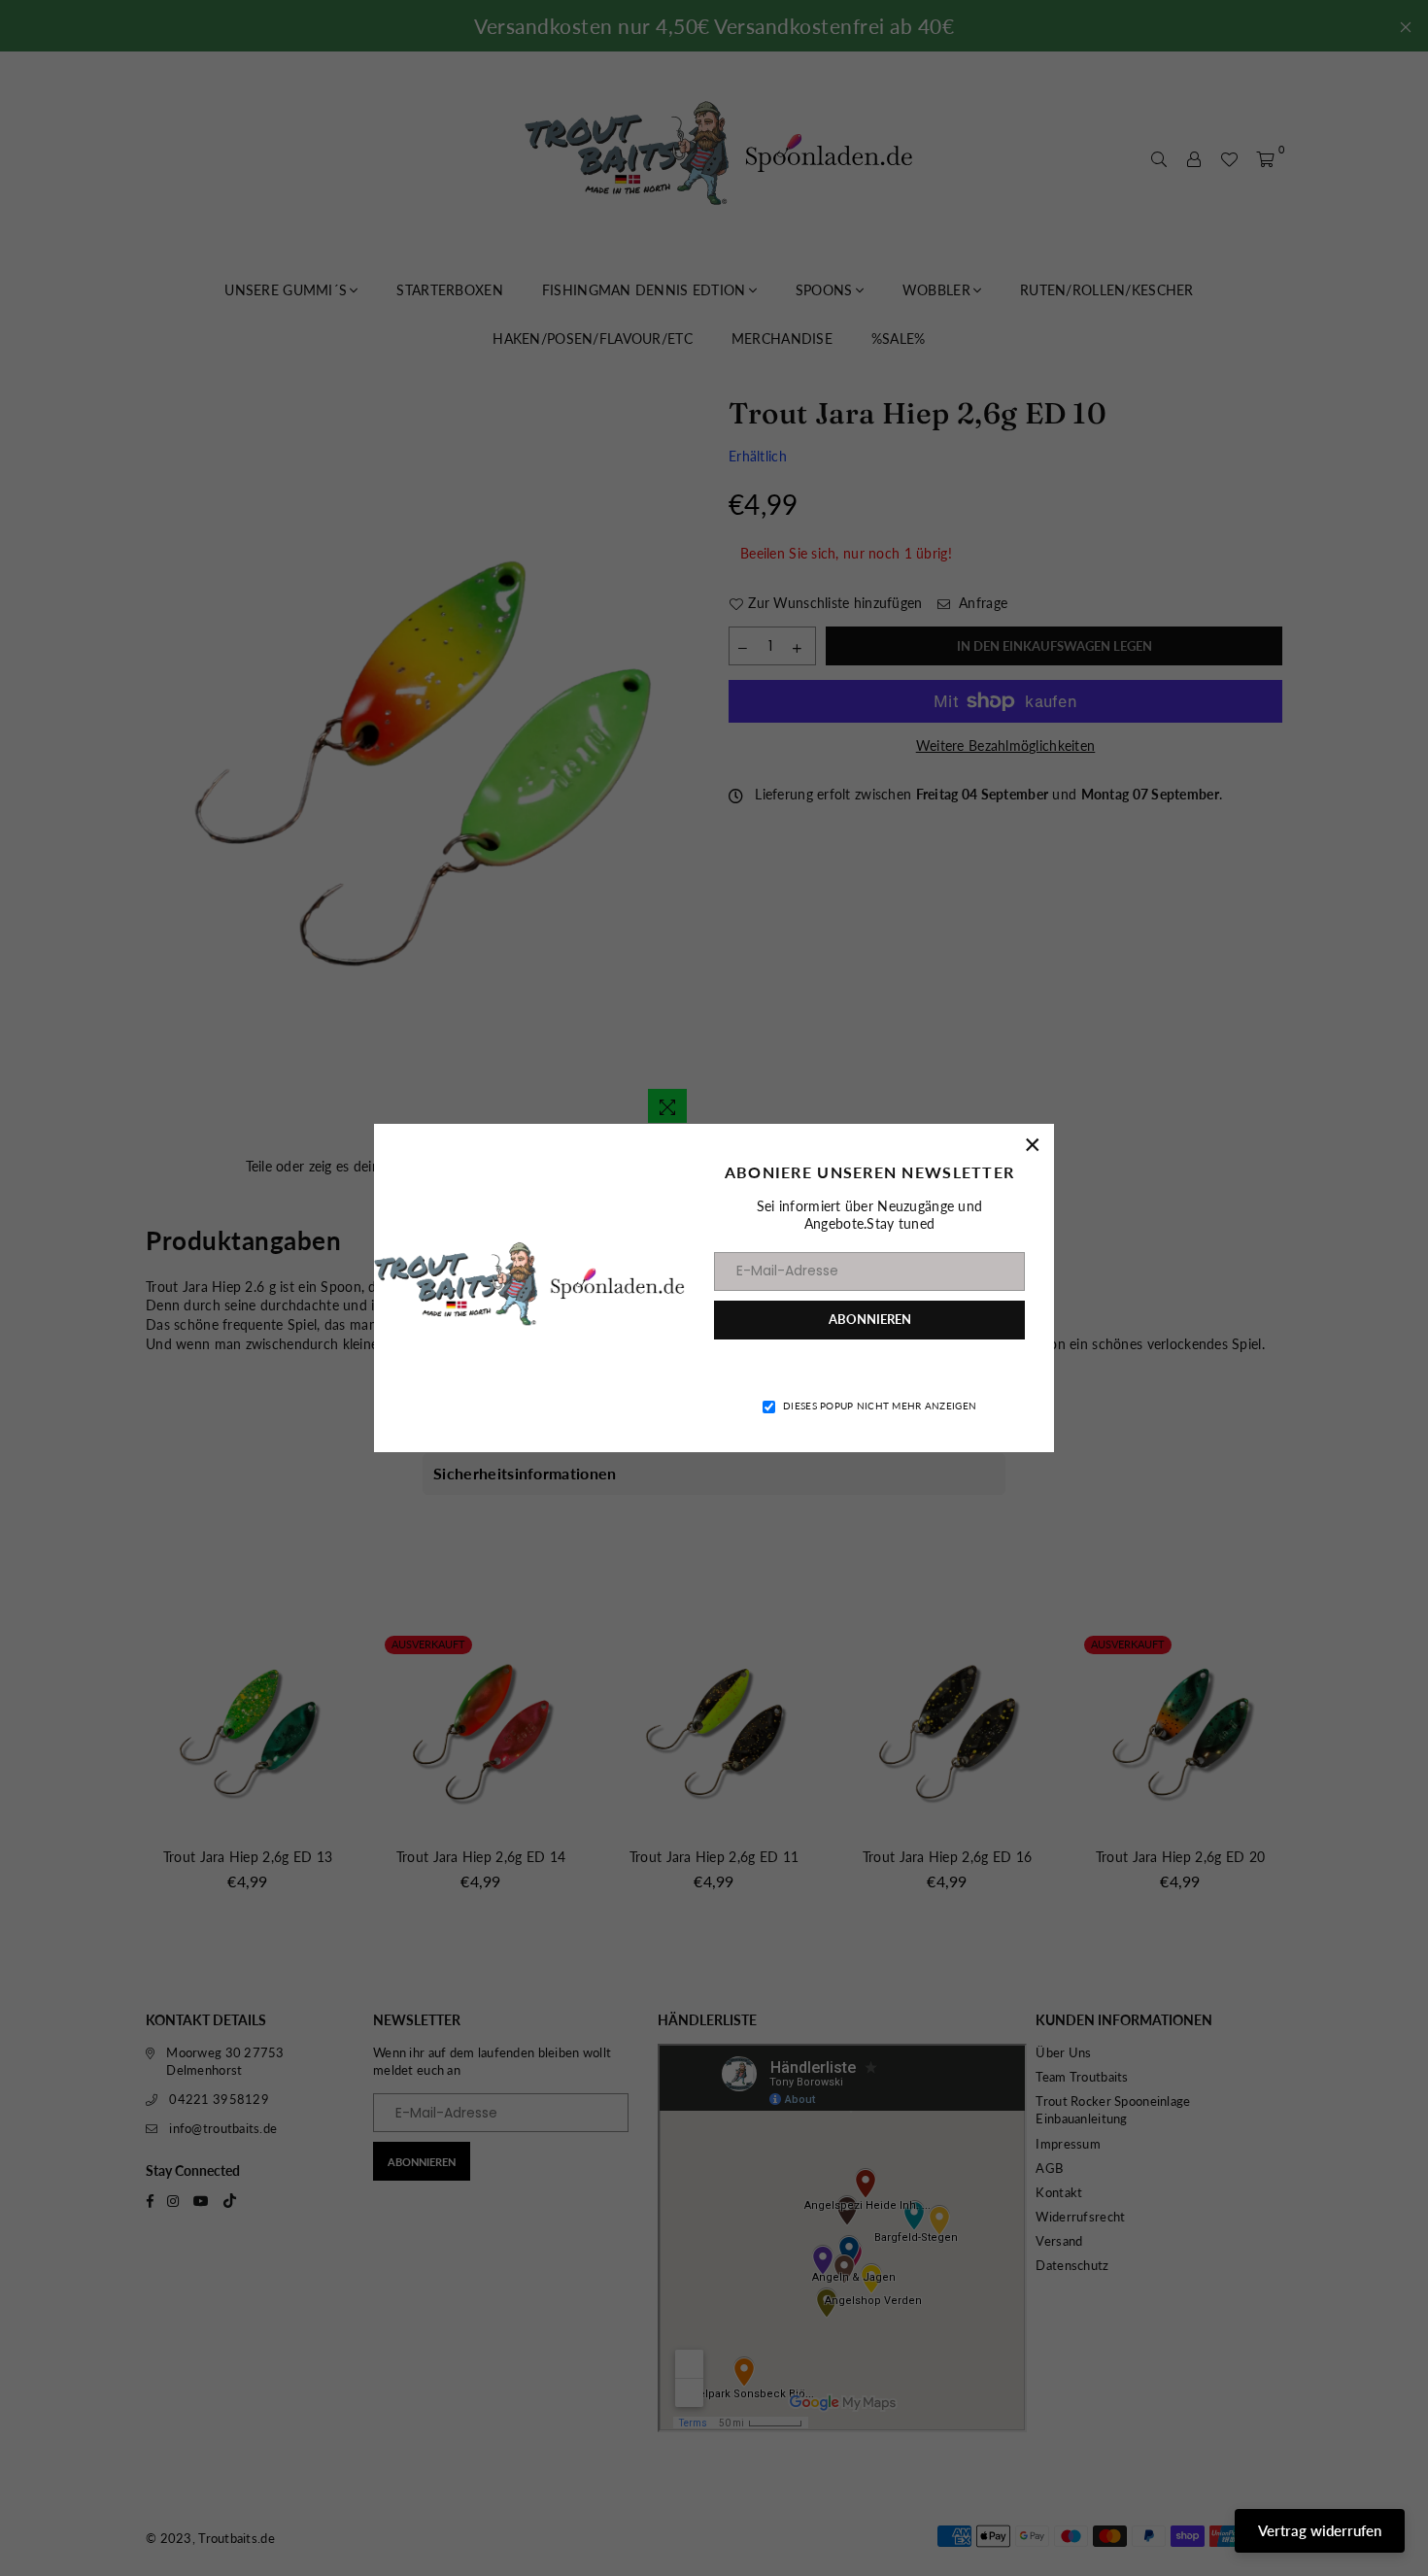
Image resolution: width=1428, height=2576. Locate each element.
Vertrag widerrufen (1320, 2530)
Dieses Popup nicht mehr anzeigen (880, 1406)
